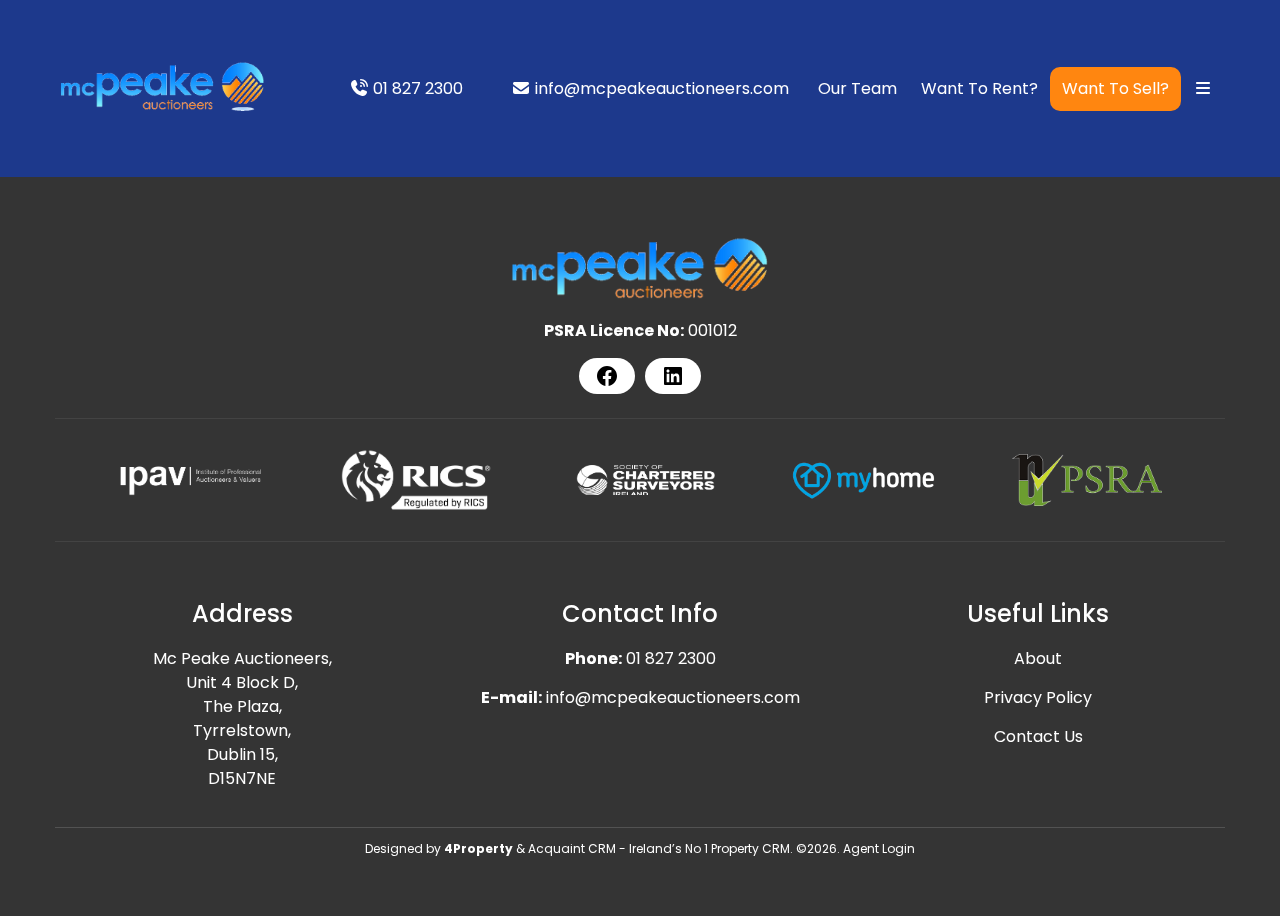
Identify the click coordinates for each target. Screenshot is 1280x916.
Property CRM (750, 848)
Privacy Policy (1038, 697)
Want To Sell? (1115, 88)
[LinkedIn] (673, 376)
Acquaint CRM (572, 848)
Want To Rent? (979, 88)
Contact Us (1038, 736)
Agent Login (879, 848)
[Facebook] (607, 376)
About (1038, 658)
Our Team (857, 88)
